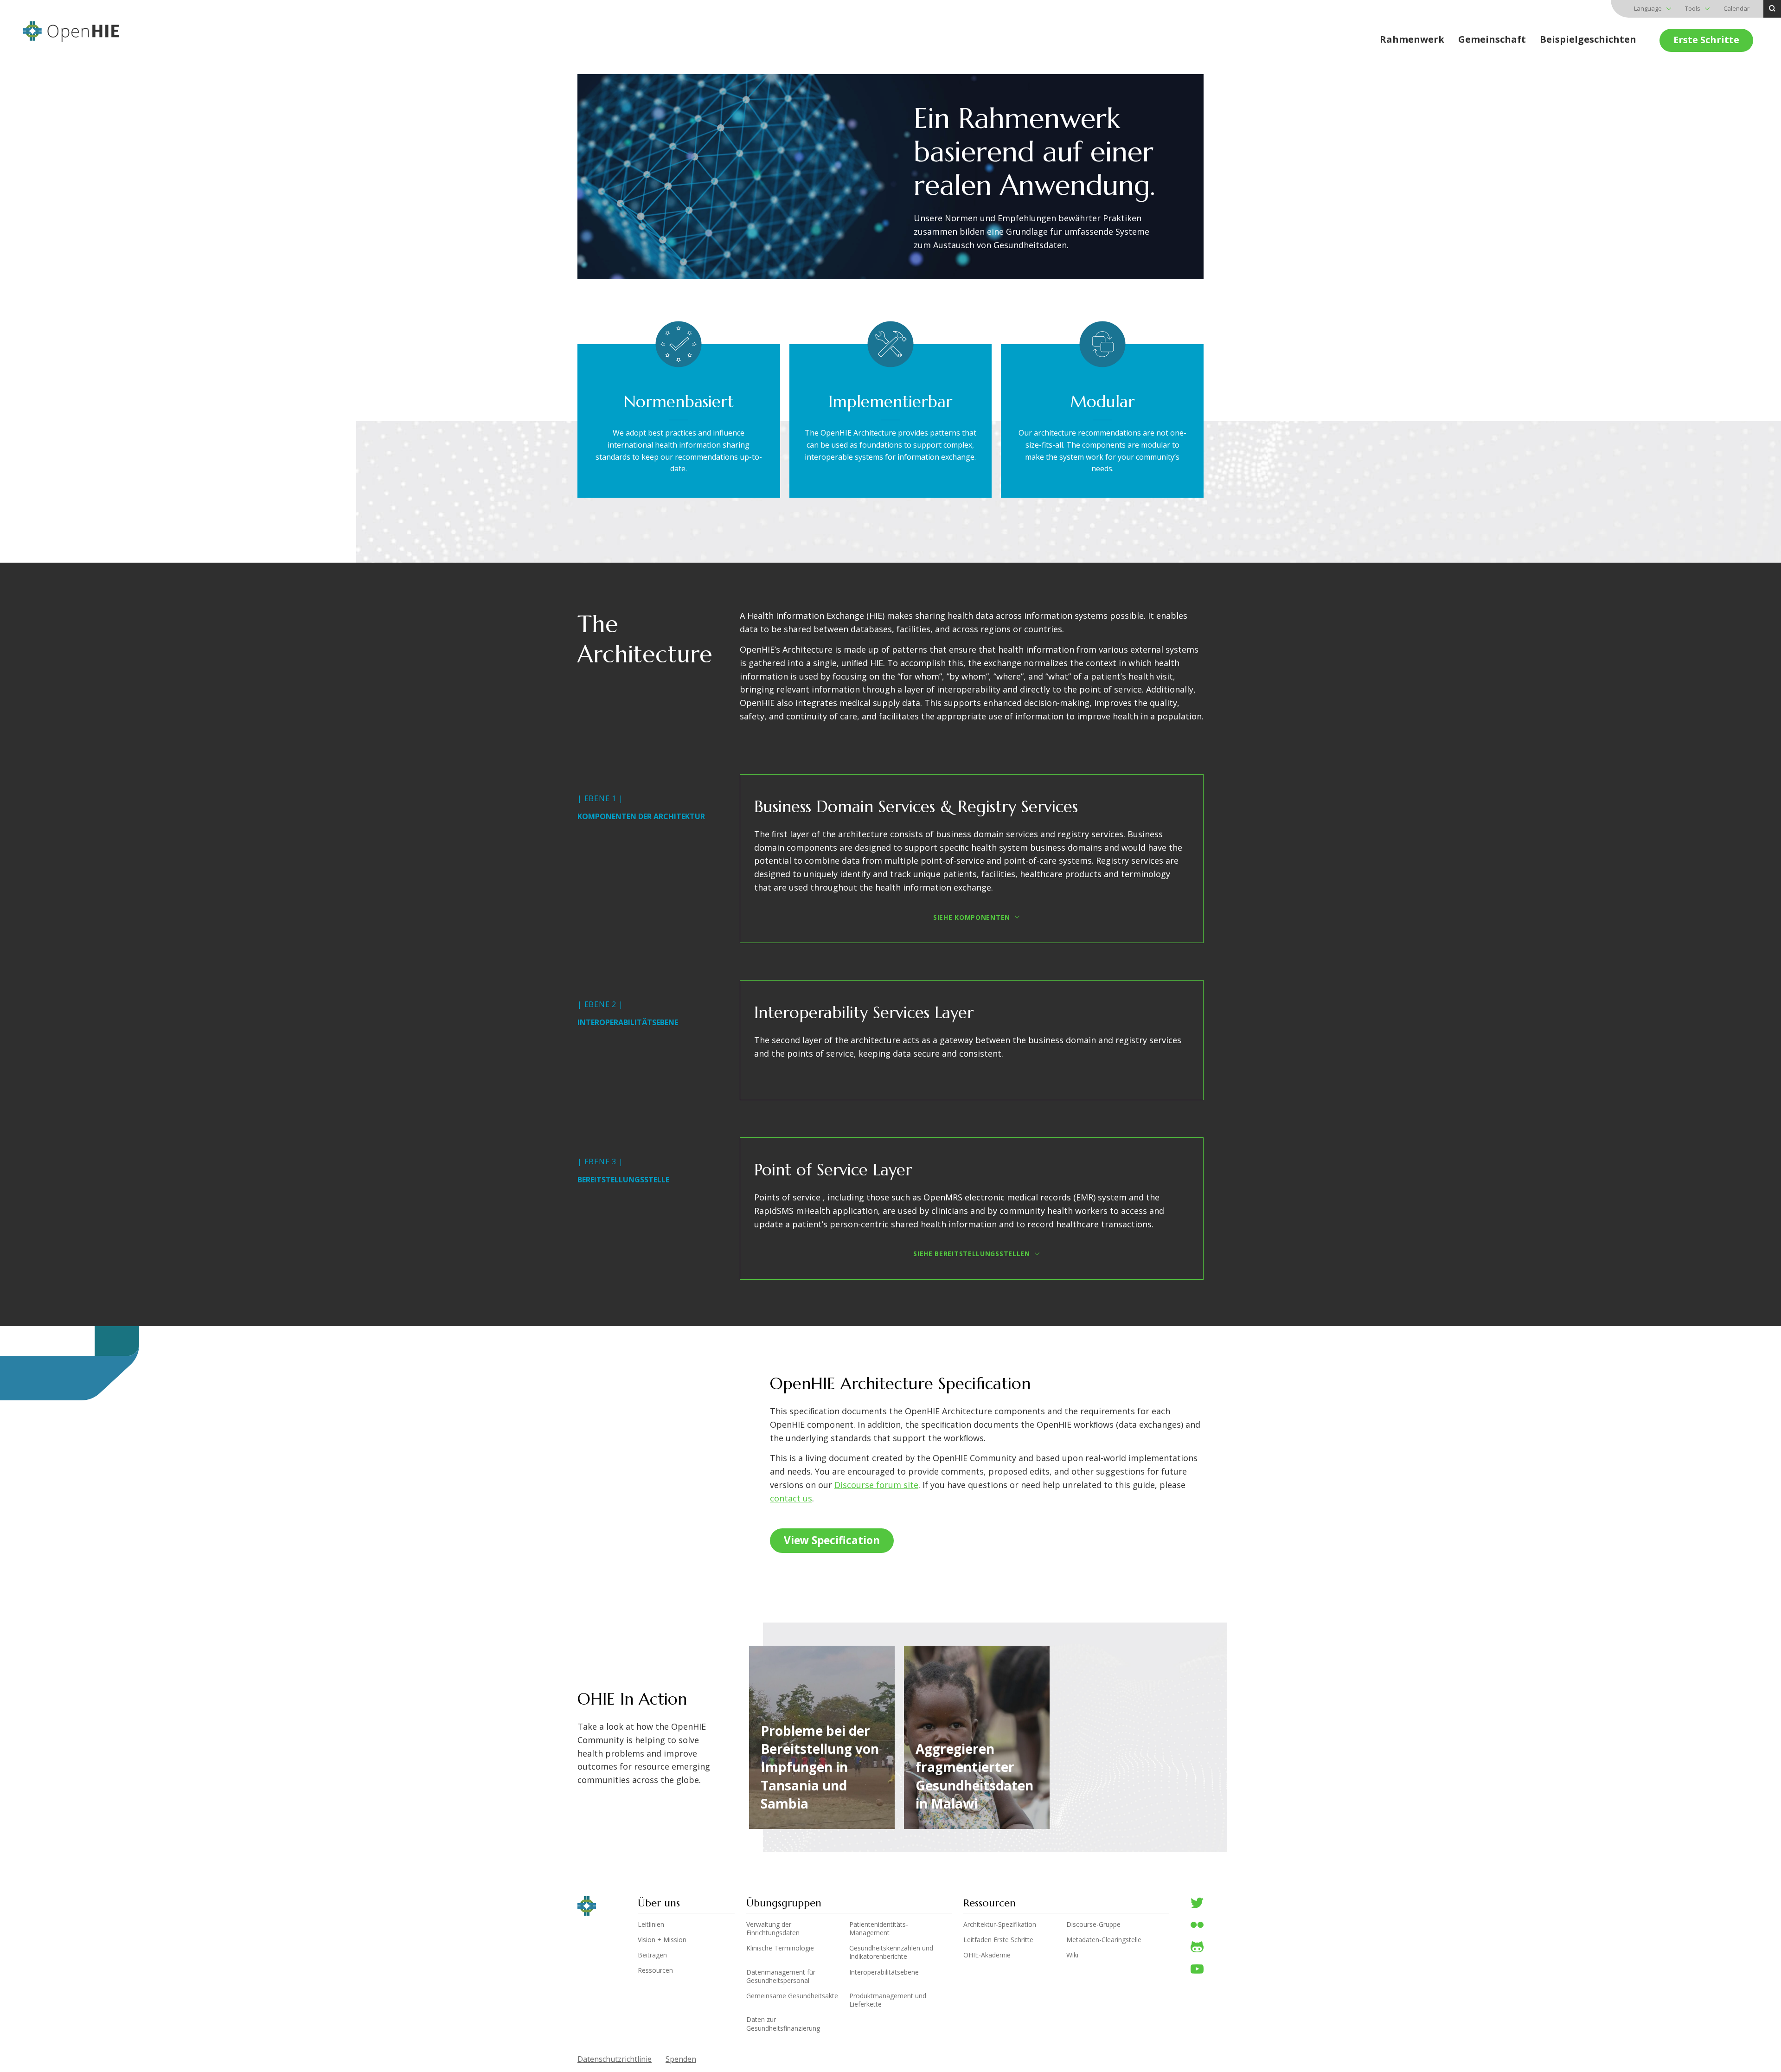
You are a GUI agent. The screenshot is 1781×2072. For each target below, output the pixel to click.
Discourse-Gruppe (1093, 1924)
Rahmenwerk (1412, 39)
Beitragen (652, 1955)
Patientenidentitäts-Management (879, 1928)
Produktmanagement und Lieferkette (888, 2000)
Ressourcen (655, 1970)
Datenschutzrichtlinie (615, 2059)
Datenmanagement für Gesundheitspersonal (781, 1976)
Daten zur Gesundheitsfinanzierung (783, 2024)
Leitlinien (651, 1924)
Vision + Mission (662, 1940)
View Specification (832, 1540)
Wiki (1072, 1955)
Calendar (1736, 8)
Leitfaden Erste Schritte (998, 1940)
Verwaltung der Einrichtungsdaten (773, 1928)
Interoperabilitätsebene (884, 1972)
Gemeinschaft (1492, 39)
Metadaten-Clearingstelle (1104, 1940)
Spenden (681, 2059)
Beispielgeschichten (1588, 39)
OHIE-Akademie (987, 1955)
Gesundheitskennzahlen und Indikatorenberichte (891, 1952)
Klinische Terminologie (780, 1948)
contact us (791, 1498)
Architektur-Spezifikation (1000, 1924)
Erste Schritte (1706, 40)
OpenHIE (71, 32)
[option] (817, 1737)
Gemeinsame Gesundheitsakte (792, 1996)
